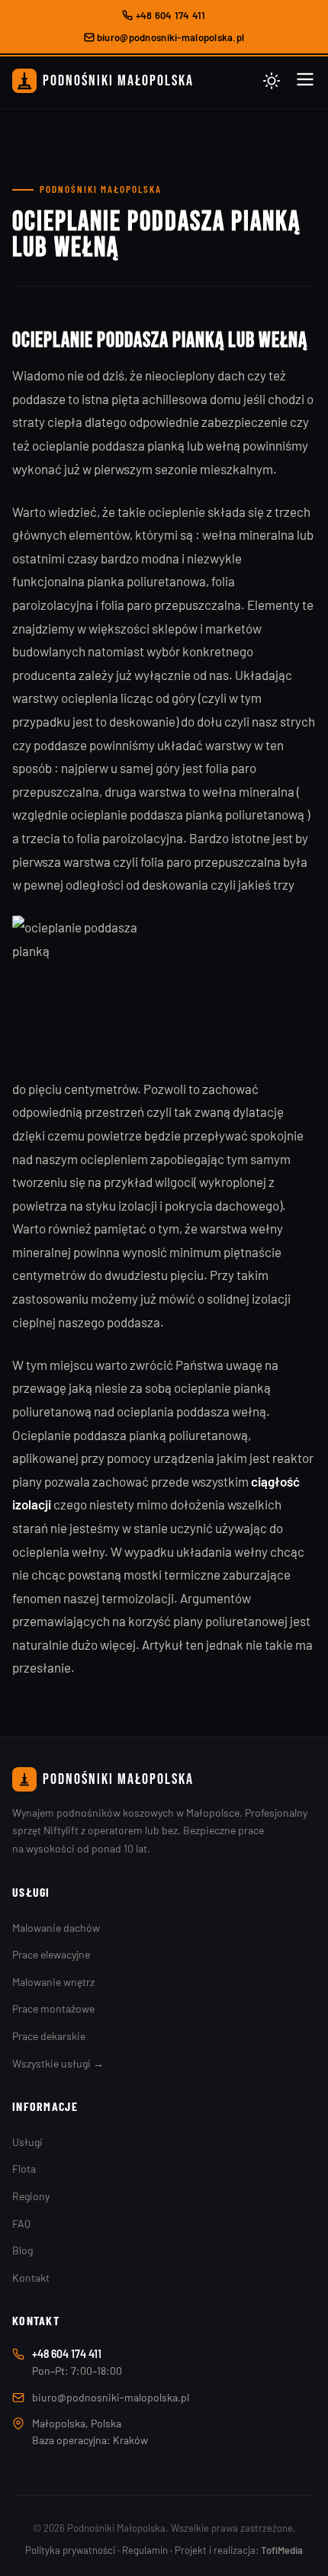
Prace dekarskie (49, 2036)
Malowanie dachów (56, 1928)
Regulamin (145, 2550)
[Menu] (305, 80)
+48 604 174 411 (169, 15)
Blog (23, 2250)
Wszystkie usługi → (58, 2063)
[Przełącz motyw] (272, 81)
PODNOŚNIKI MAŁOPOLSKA (118, 81)
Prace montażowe (53, 2008)
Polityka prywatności (70, 2550)
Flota (24, 2169)
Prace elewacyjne (51, 1954)
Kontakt (31, 2278)
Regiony (31, 2196)
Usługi (27, 2142)
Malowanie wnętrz (53, 1982)
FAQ (21, 2223)
